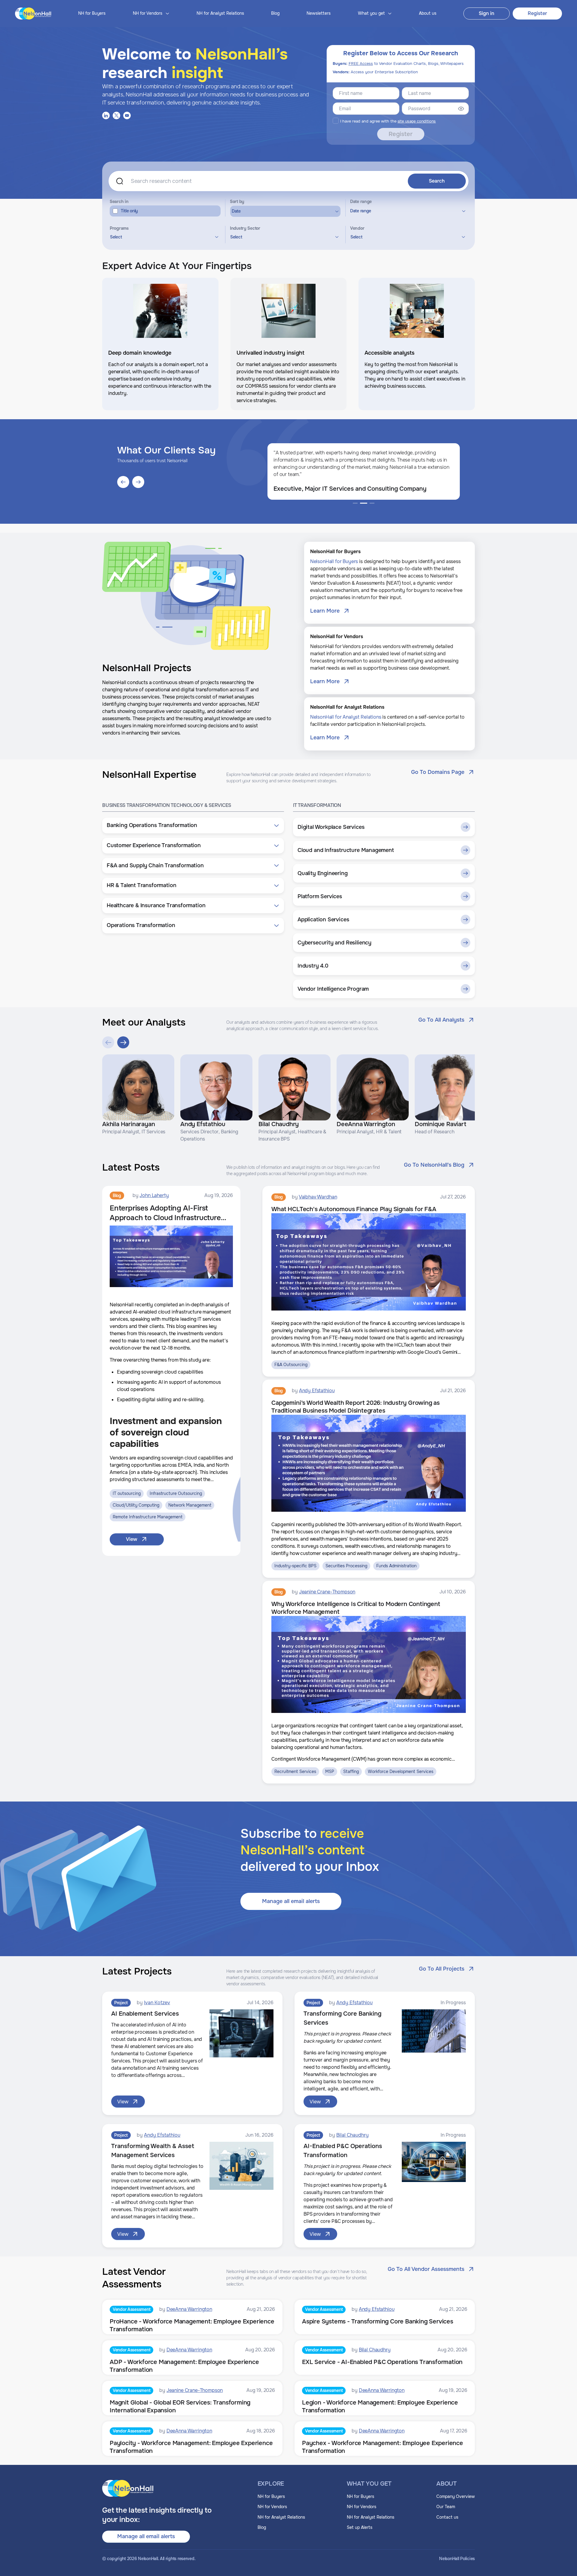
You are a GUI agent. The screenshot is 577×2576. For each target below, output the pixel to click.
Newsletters (319, 13)
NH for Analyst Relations (220, 13)
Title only (129, 211)
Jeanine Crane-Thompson (327, 1592)
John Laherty (154, 1195)
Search (437, 181)
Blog (275, 13)
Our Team (446, 2507)
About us (428, 13)
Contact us (447, 2517)
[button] (193, 826)
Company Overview (456, 2496)
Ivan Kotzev (157, 2003)
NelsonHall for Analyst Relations (346, 717)
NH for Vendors (272, 2507)
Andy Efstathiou (317, 1391)
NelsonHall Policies (457, 2559)
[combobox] (163, 237)
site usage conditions (417, 121)
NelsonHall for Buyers (334, 561)
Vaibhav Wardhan (318, 1197)
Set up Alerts (360, 2527)
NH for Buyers (92, 13)
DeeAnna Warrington (189, 2309)
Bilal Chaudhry (353, 2135)
